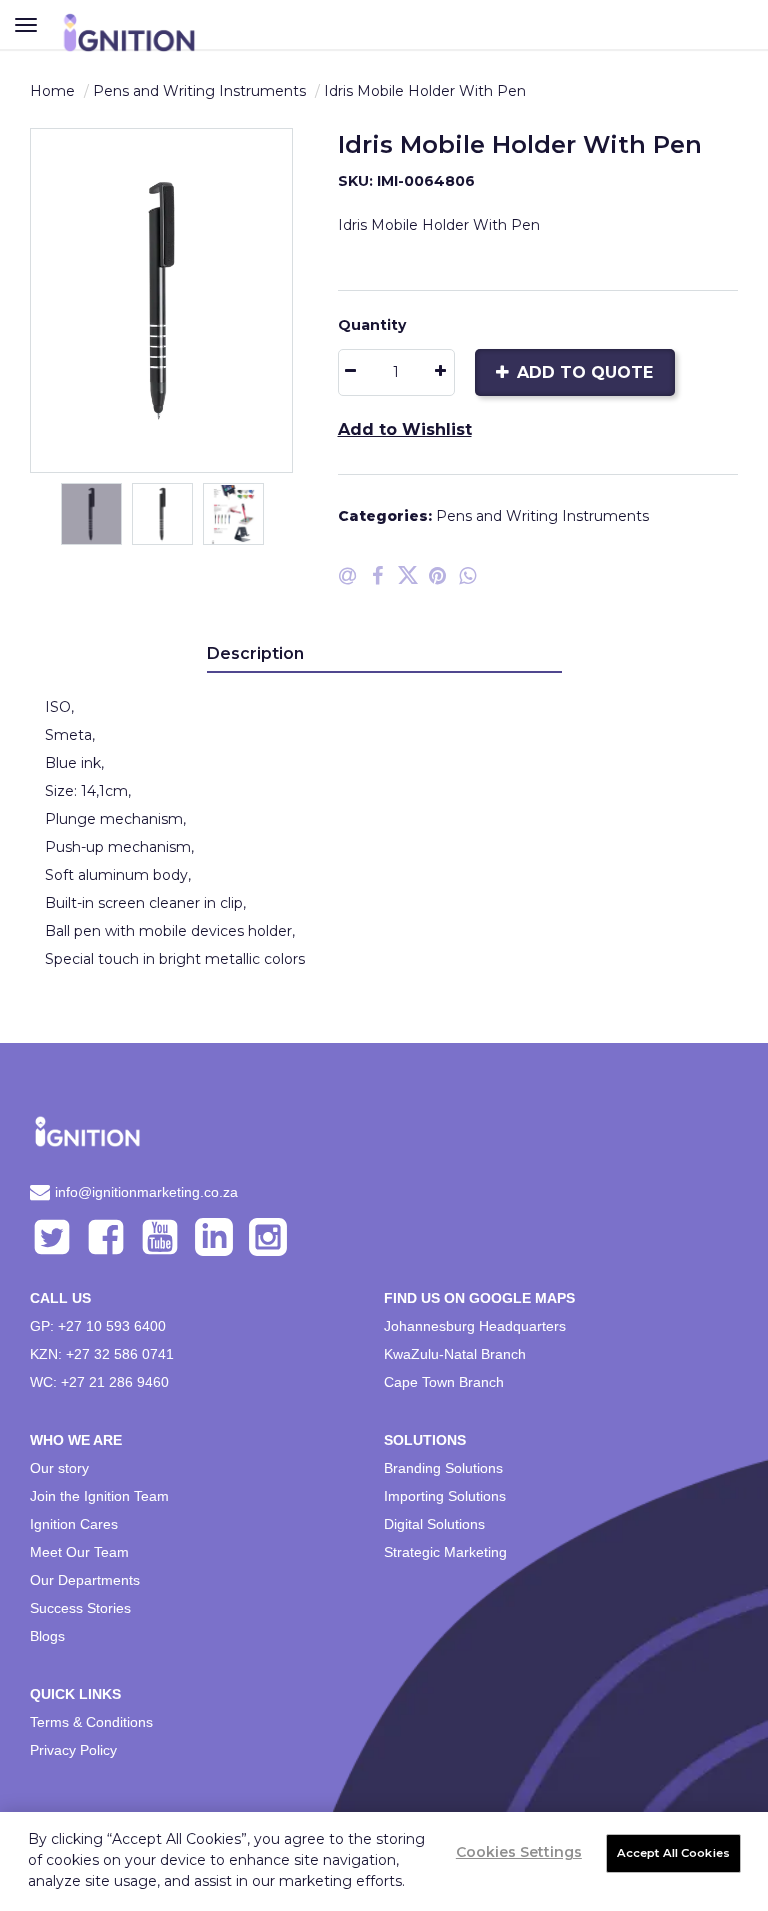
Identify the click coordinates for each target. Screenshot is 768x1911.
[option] (161, 300)
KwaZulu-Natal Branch (455, 1354)
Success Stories (80, 1608)
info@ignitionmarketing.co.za (146, 1192)
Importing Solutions (445, 1496)
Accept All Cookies (673, 1853)
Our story (59, 1468)
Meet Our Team (79, 1552)
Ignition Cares (74, 1524)
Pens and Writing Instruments (199, 91)
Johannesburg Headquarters (475, 1326)
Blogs (47, 1636)
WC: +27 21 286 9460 (99, 1382)
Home (52, 91)
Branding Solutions (443, 1468)
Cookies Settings (519, 1852)
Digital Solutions (434, 1524)
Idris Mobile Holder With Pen (425, 91)
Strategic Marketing (445, 1552)
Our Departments (85, 1580)
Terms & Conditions (91, 1722)
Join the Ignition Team (99, 1496)
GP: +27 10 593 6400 (98, 1326)
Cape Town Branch (444, 1382)
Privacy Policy (73, 1750)
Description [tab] (255, 653)
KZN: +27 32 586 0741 (102, 1354)
